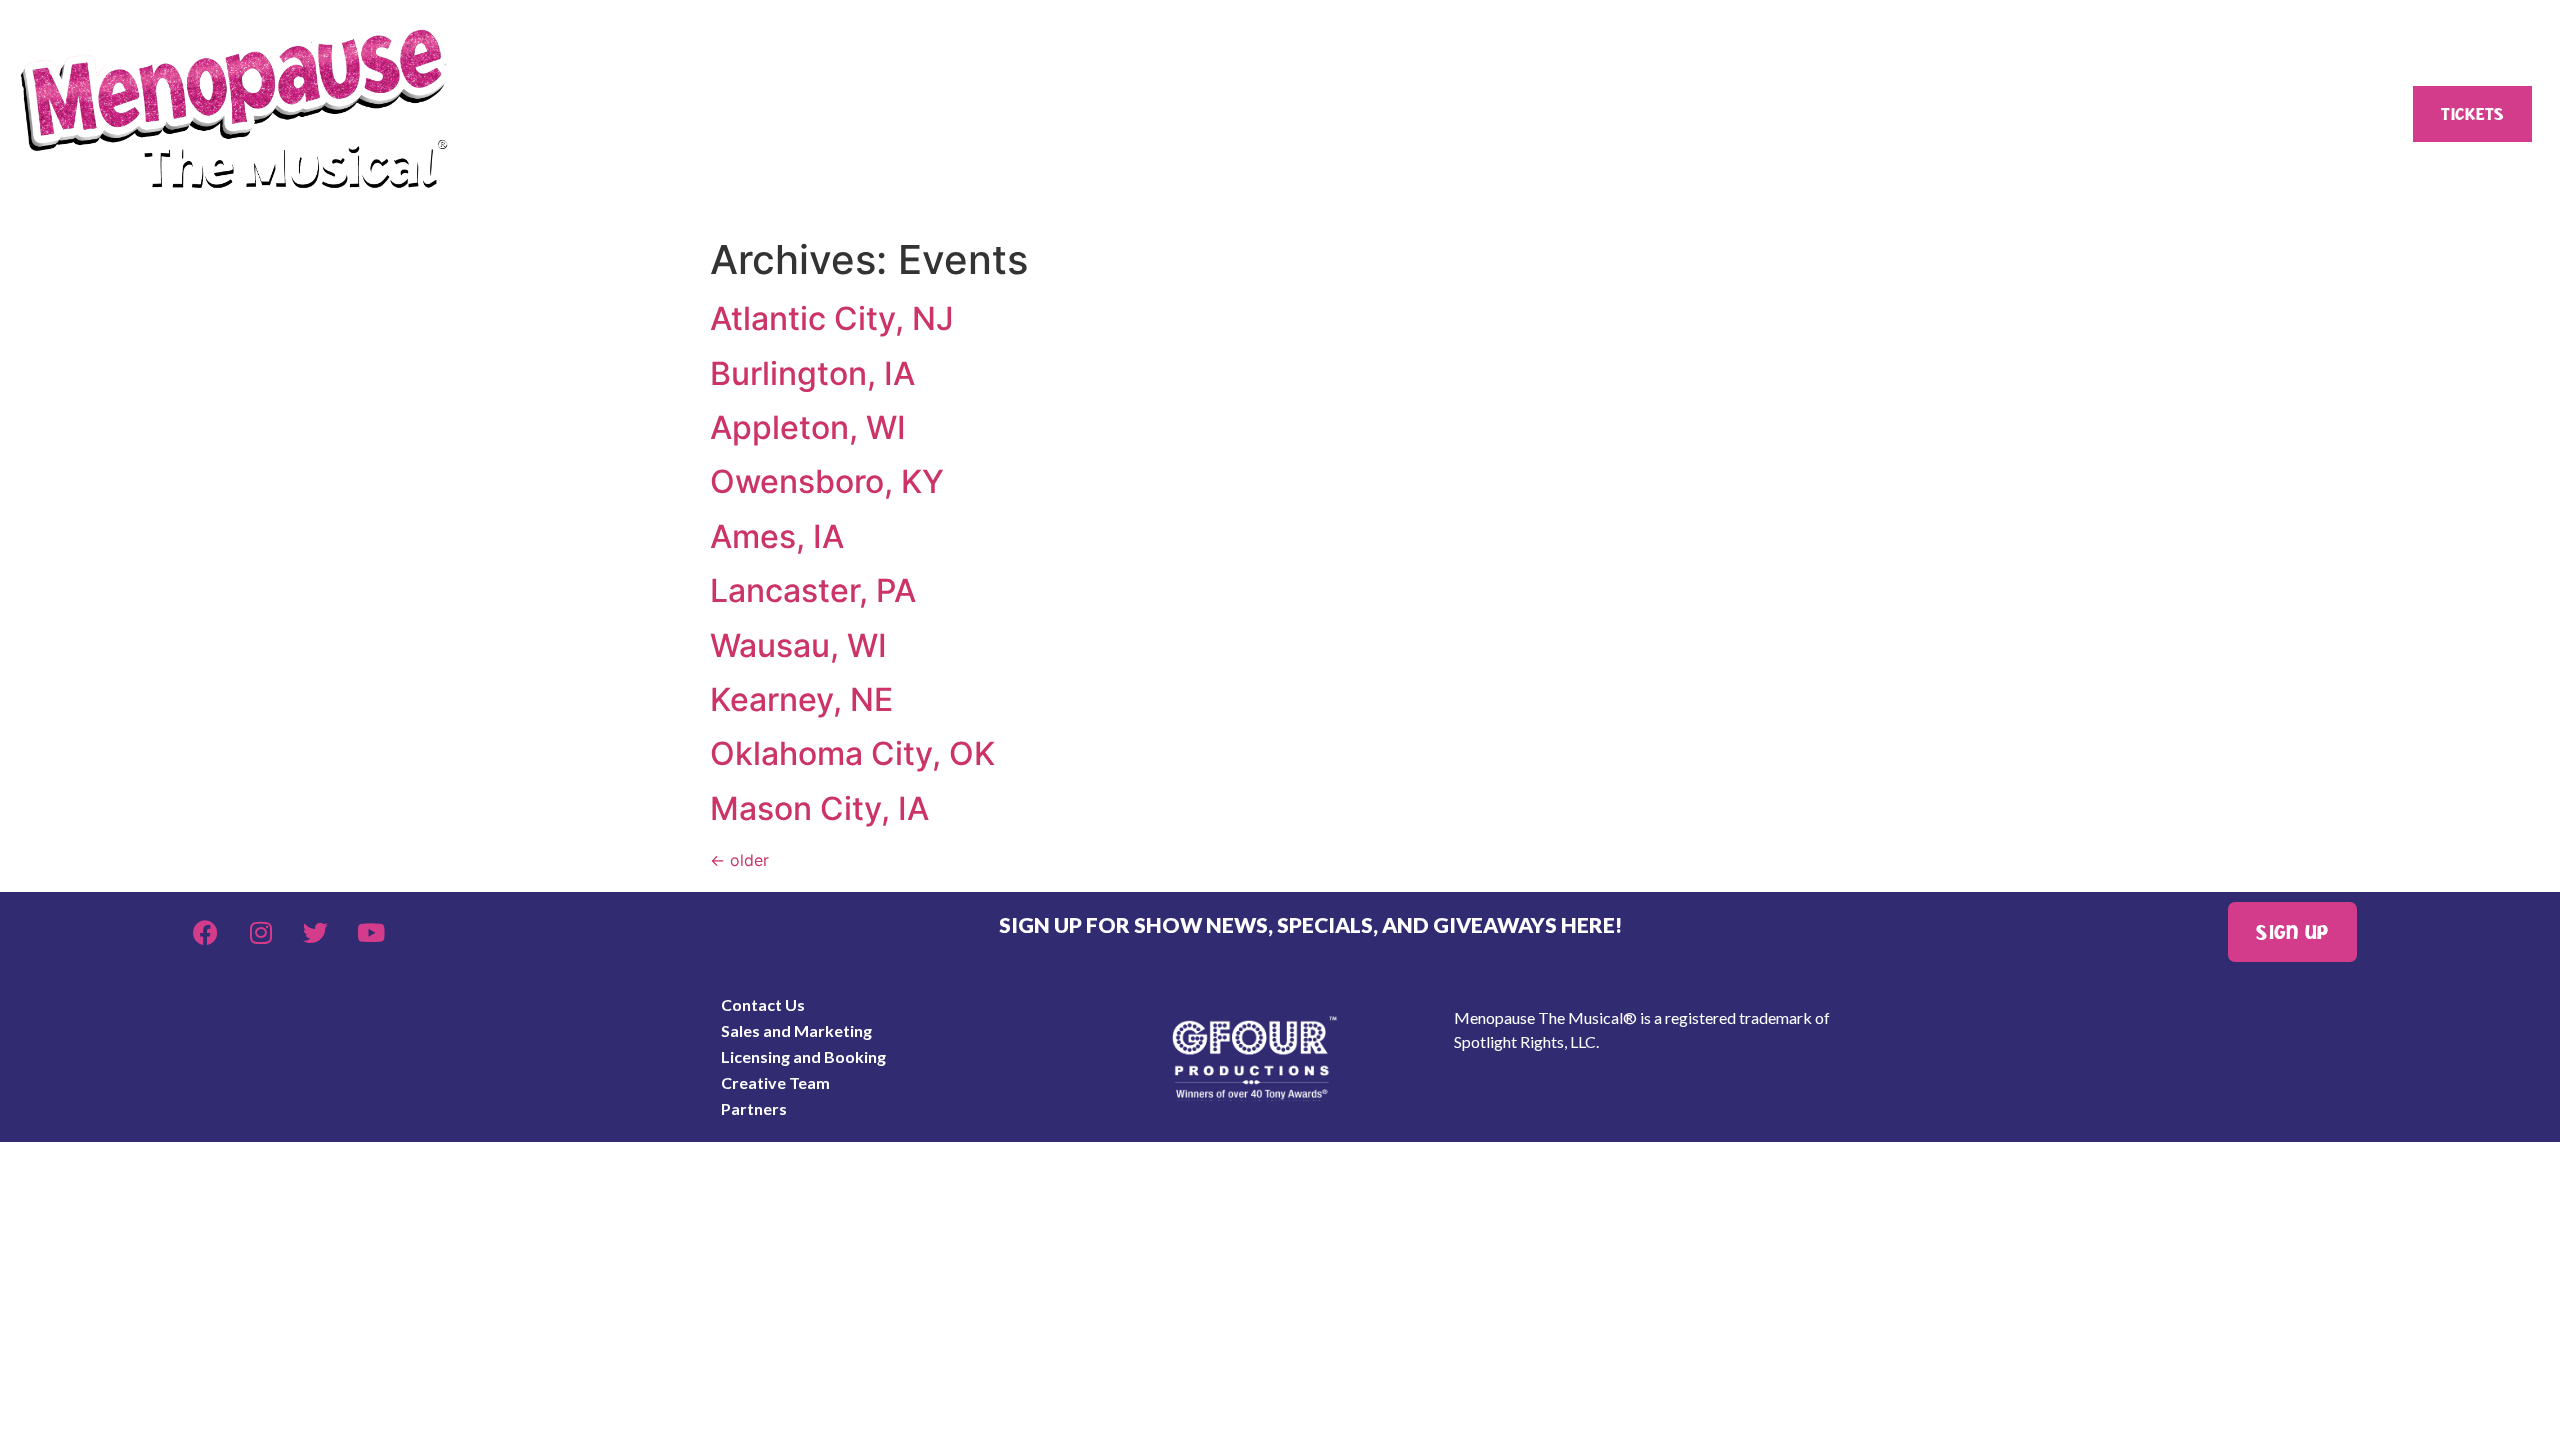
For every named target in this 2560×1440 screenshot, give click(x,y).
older (739, 860)
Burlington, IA (812, 373)
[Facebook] (206, 932)
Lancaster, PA (813, 590)
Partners (754, 1108)
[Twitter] (316, 932)
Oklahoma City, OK (852, 753)
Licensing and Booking (803, 1056)
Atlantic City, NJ (832, 318)
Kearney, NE (801, 699)
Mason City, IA (819, 808)
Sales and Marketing (796, 1030)
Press (1916, 114)
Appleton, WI (808, 427)
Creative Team (775, 1082)
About (692, 114)
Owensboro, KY (827, 481)
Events (1106, 114)
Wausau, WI (798, 645)
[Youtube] (371, 932)
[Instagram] (261, 932)
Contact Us (763, 1004)
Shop (1514, 114)
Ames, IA (777, 536)
